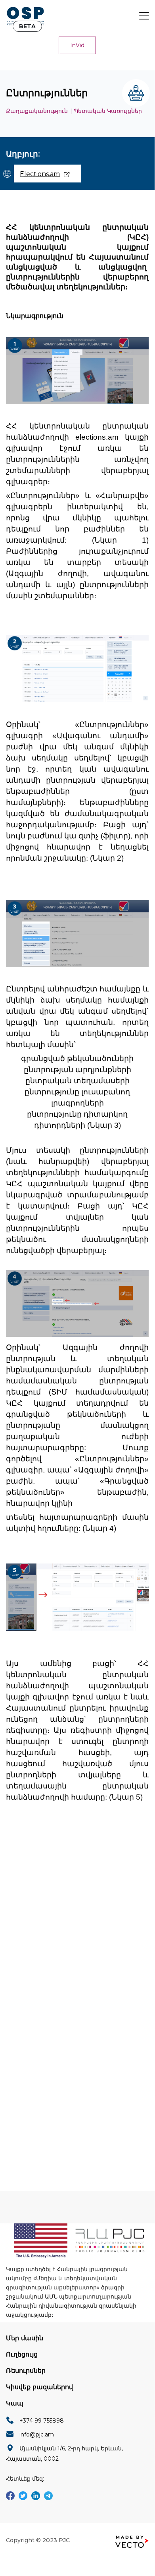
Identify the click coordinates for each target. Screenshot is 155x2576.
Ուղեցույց (22, 2354)
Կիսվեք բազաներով (39, 2387)
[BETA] (25, 16)
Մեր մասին (25, 2338)
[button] (77, 45)
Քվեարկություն (90, 1864)
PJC (64, 2540)
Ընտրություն (43, 1881)
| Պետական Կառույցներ (106, 111)
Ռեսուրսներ (26, 2371)
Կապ (15, 2403)
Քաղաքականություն (37, 111)
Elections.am (40, 174)
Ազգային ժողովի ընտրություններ (73, 1915)
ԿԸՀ (30, 1864)
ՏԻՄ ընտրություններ (55, 1898)
